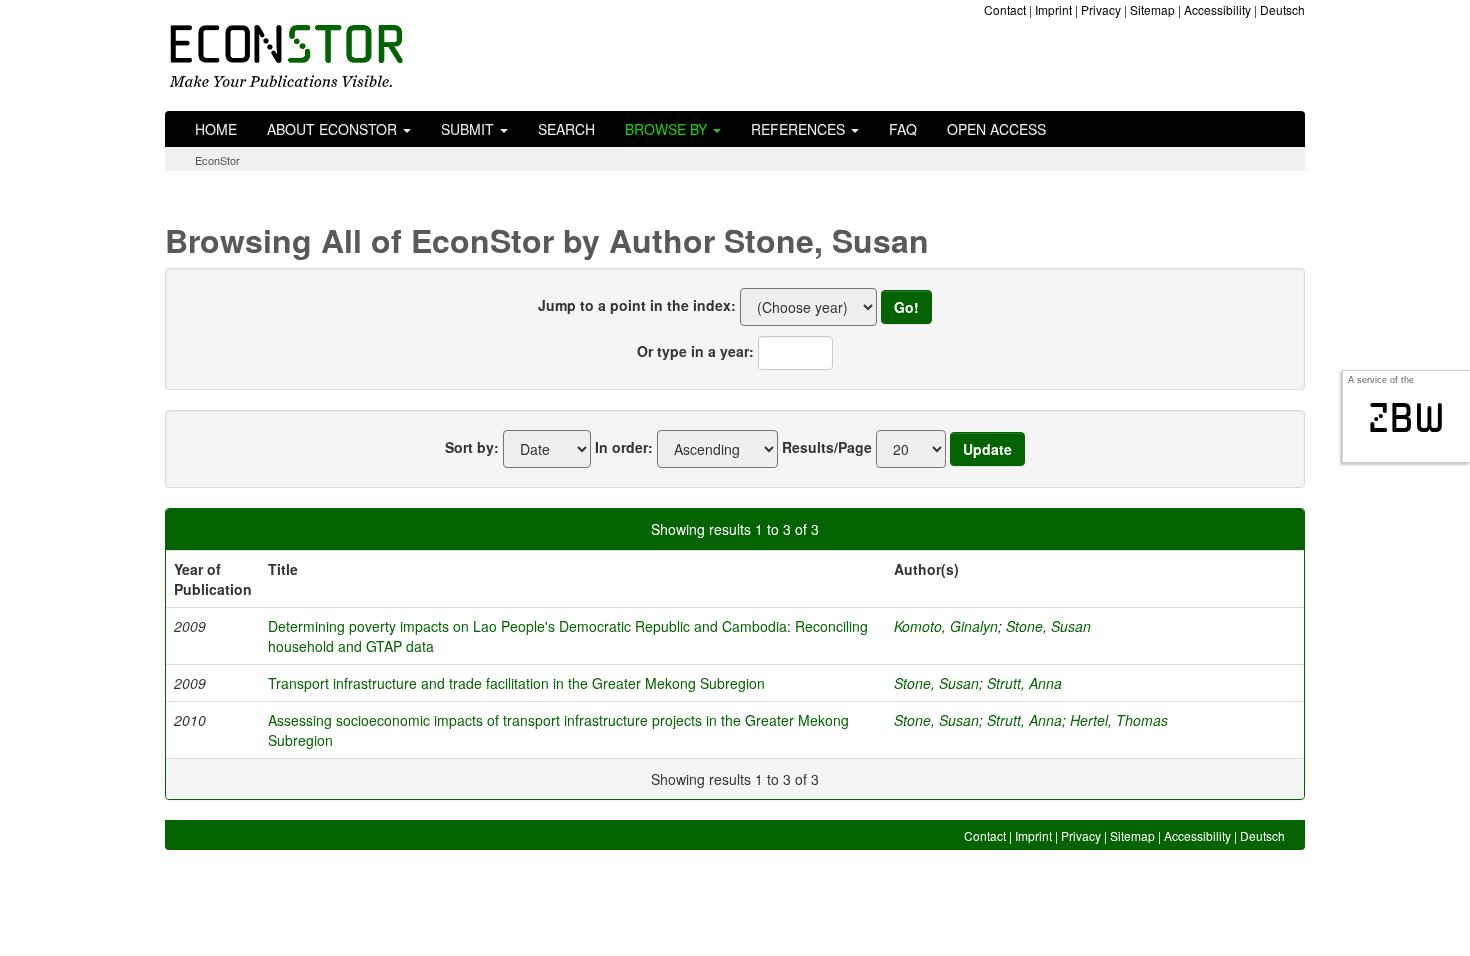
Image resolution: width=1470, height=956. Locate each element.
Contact (1005, 9)
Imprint (1053, 9)
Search (566, 129)
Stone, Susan (1048, 626)
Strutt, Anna (1024, 683)
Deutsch (1282, 9)
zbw (1406, 418)
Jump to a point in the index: (637, 305)
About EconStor (334, 129)
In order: (624, 447)
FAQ (903, 129)
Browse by (668, 129)
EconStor (217, 160)
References (800, 129)
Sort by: (472, 447)
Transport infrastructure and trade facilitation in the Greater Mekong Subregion (516, 683)
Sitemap (1152, 9)
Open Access (996, 129)
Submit (469, 129)
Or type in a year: (695, 351)
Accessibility (1217, 9)
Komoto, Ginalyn (946, 626)
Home (216, 129)
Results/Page (827, 447)
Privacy (1101, 9)
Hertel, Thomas (1119, 720)
